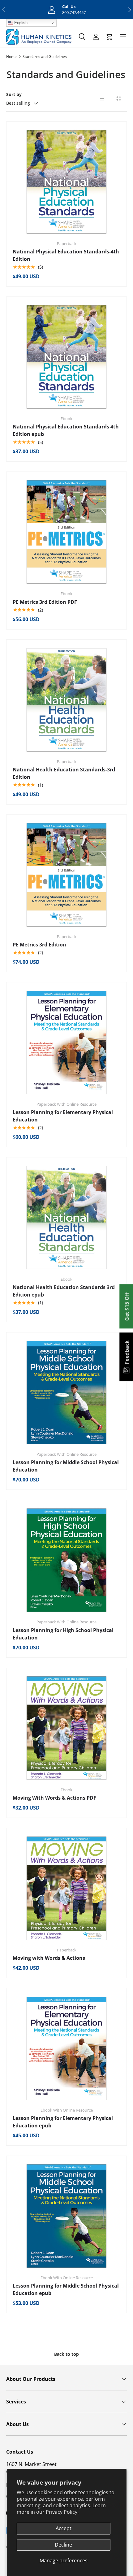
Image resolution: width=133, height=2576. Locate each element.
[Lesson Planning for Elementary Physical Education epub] (66, 2048)
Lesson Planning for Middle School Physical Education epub (66, 2289)
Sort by (14, 94)
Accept (64, 2528)
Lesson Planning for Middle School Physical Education (66, 1466)
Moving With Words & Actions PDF (54, 1798)
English (20, 23)
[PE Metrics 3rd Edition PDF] (66, 532)
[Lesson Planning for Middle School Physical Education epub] (66, 2216)
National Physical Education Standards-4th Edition (66, 255)
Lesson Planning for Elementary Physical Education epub (63, 2122)
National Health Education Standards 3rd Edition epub (64, 1291)
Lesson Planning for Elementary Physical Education (63, 1116)
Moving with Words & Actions (49, 1958)
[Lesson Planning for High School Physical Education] (66, 1560)
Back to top (66, 2354)
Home (11, 57)
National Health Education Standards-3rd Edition (64, 773)
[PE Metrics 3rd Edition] (66, 875)
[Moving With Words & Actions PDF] (66, 1728)
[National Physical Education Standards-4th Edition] (66, 182)
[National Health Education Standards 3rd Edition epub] (66, 1218)
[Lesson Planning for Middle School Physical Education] (66, 1393)
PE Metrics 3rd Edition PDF (45, 602)
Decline (63, 2545)
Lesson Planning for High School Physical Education (63, 1634)
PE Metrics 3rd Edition (39, 945)
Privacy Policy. (62, 2512)
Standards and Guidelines (45, 57)
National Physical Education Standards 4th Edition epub (66, 430)
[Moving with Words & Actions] (66, 1888)
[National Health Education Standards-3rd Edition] (66, 700)
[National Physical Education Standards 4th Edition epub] (66, 357)
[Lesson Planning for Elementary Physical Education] (66, 1042)
